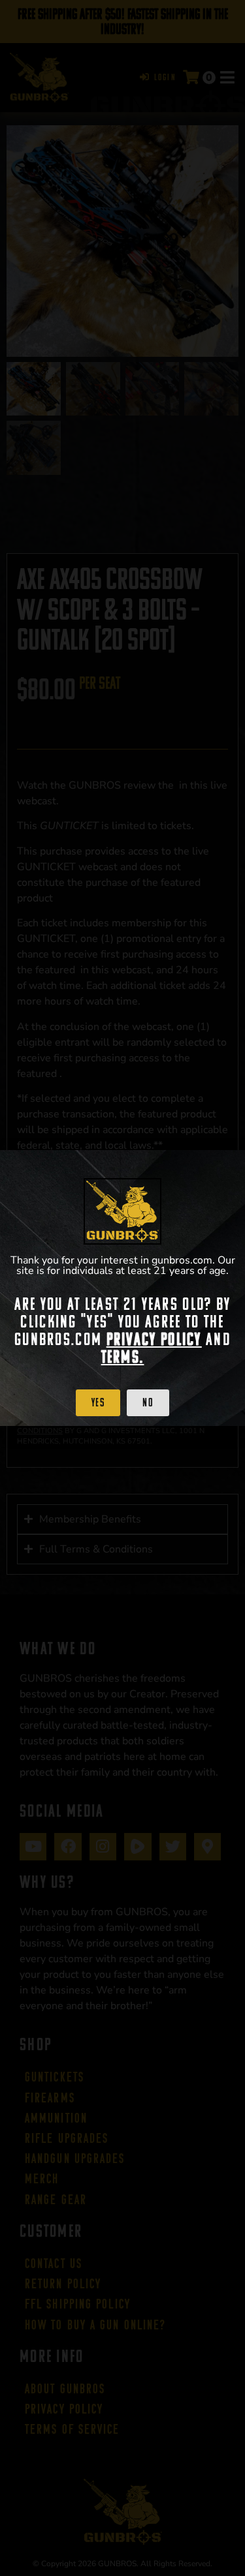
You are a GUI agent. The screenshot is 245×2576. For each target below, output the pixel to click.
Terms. (123, 1357)
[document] (122, 1288)
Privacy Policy (154, 1339)
